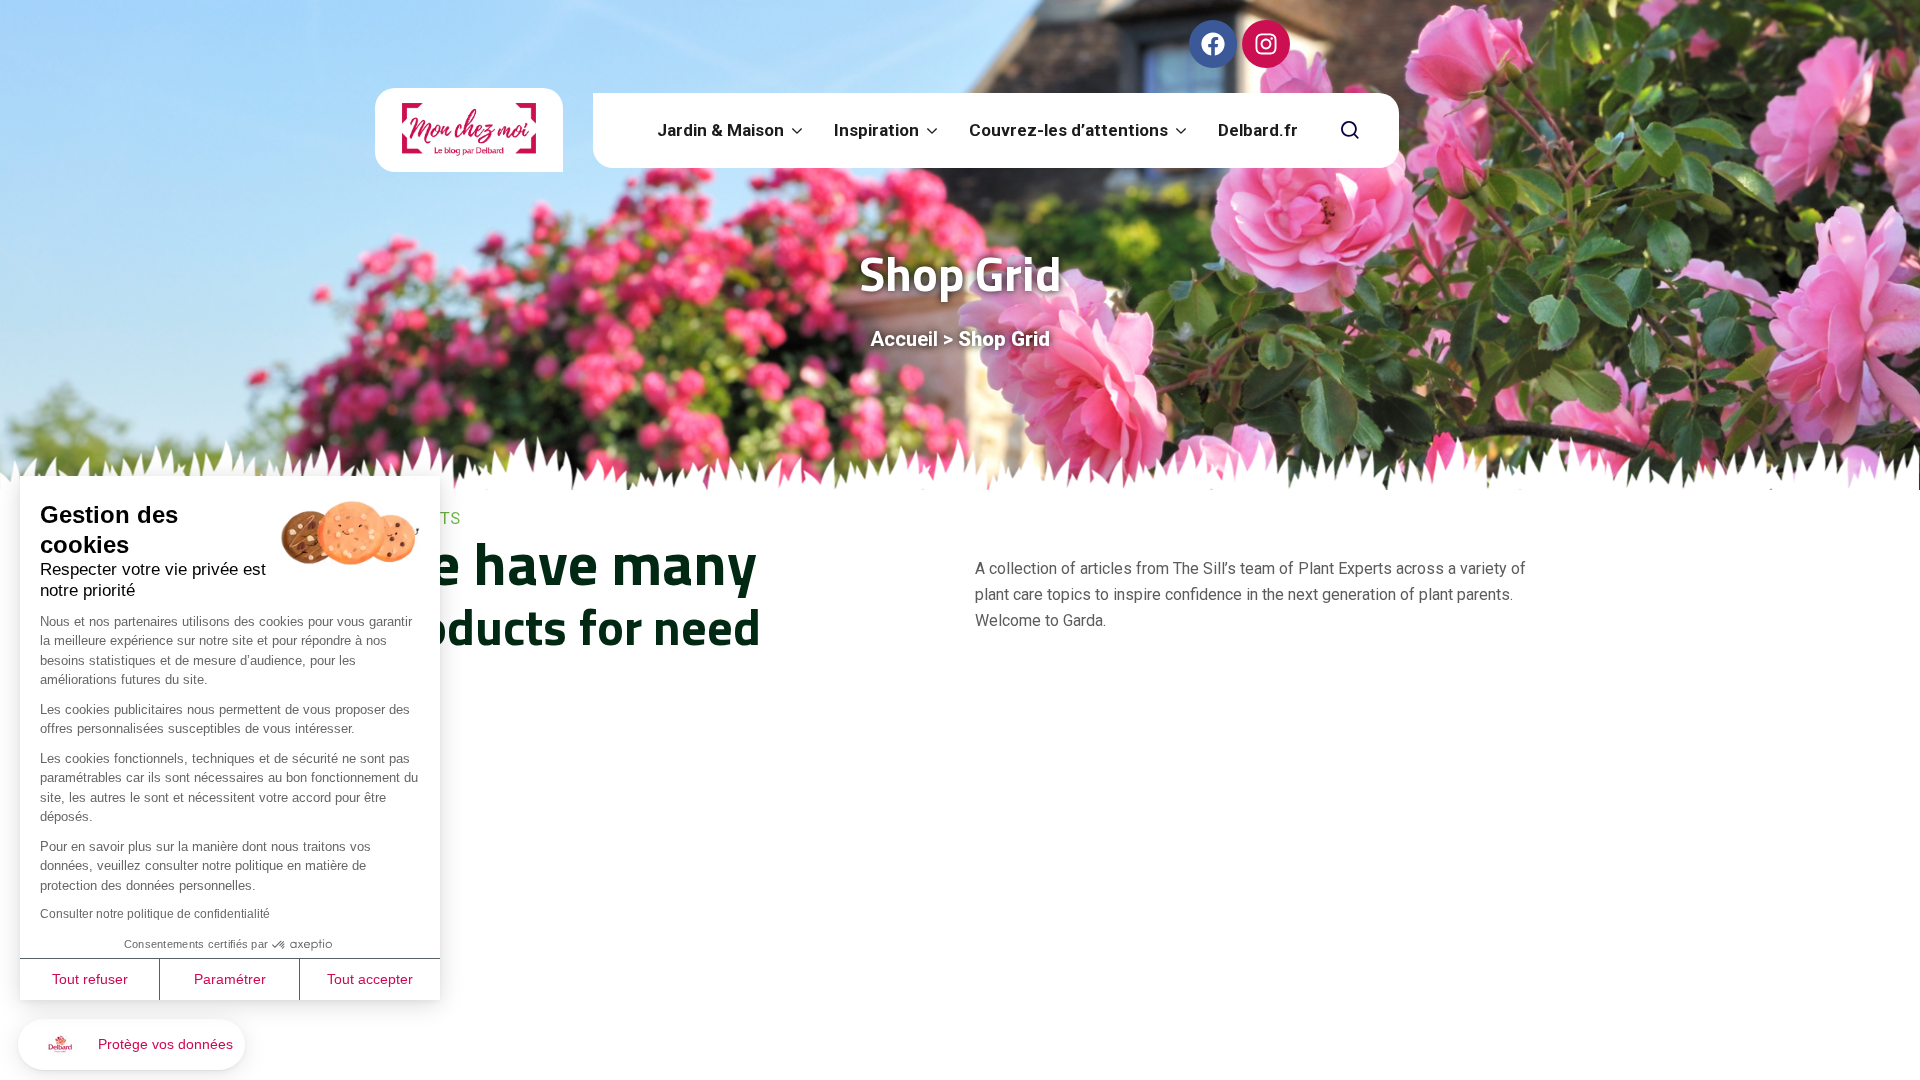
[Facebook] (1213, 44)
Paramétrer (230, 979)
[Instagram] (1266, 44)
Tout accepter (370, 979)
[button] (131, 1044)
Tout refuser (90, 979)
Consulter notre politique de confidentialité (155, 914)
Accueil (904, 339)
